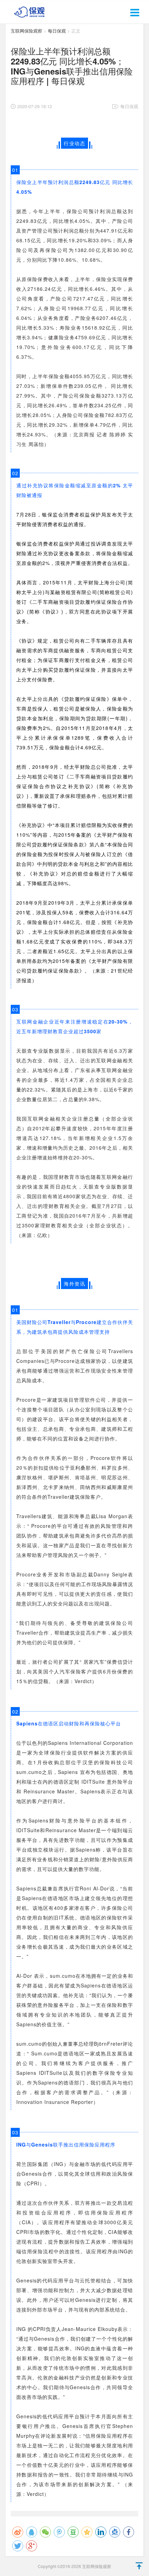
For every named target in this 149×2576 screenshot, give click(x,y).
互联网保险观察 (27, 31)
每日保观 (57, 31)
